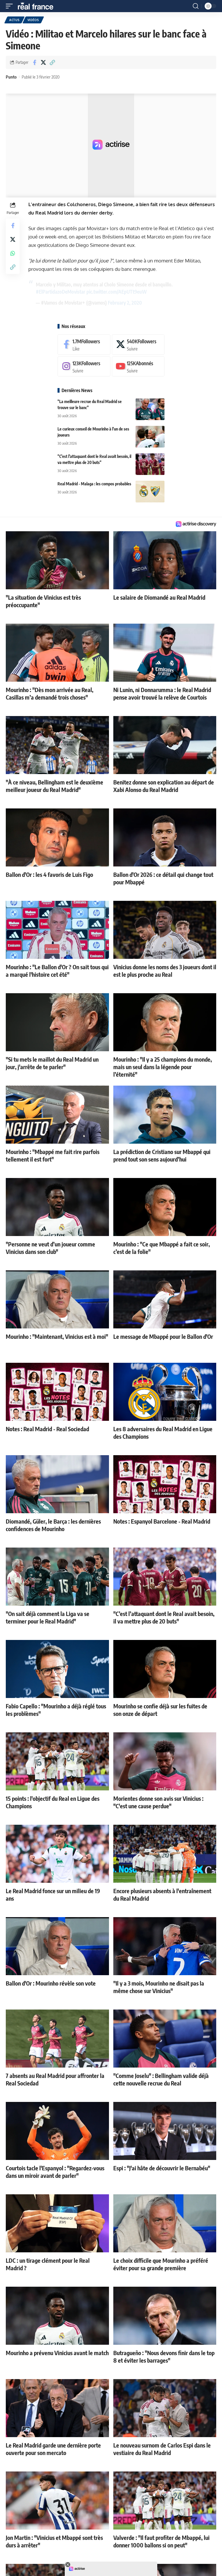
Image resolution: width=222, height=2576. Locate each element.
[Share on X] (43, 62)
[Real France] (38, 6)
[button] (11, 6)
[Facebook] (84, 345)
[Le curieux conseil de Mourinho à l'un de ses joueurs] (150, 437)
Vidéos (33, 20)
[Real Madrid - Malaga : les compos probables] (150, 492)
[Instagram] (84, 367)
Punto (11, 77)
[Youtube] (138, 367)
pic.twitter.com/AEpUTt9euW (117, 292)
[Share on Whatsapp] (13, 253)
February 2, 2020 (125, 303)
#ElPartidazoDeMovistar (61, 292)
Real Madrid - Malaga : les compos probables (94, 484)
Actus (14, 20)
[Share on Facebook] (34, 62)
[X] (138, 345)
